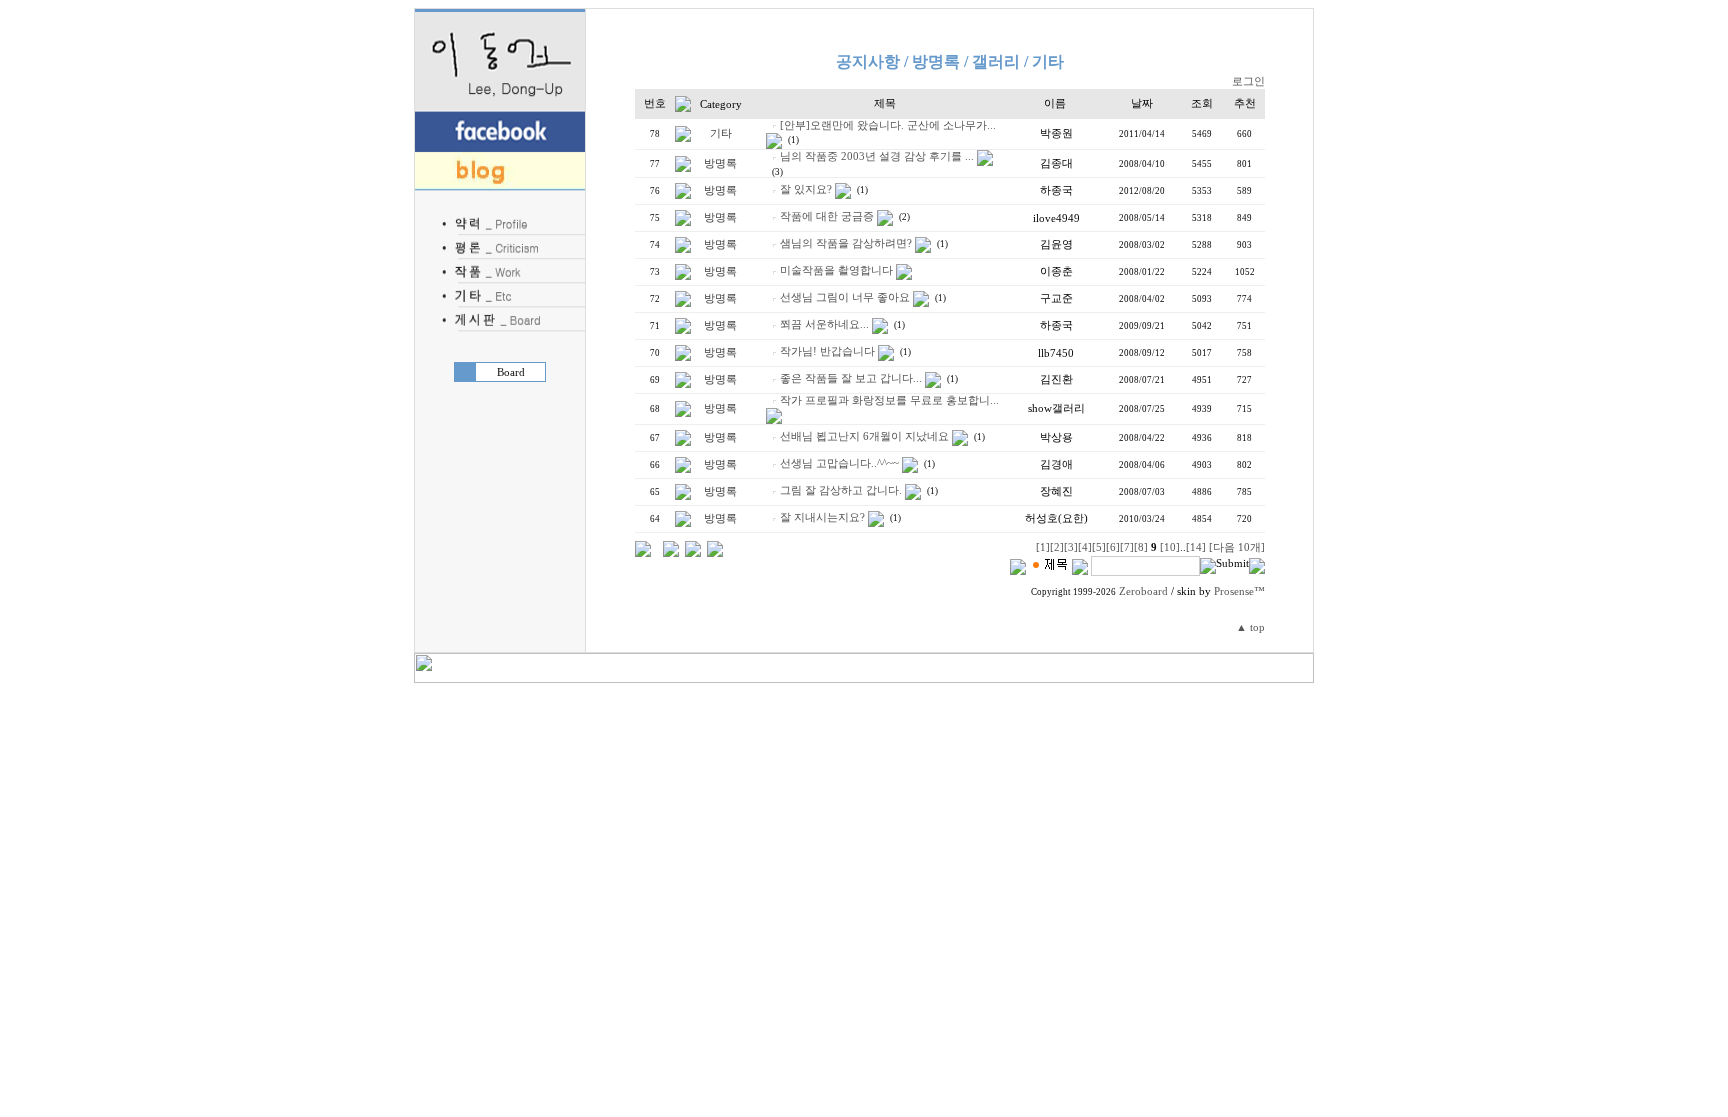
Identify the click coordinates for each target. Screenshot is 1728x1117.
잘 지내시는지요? (822, 517)
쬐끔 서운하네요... (824, 324)
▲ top (1250, 627)
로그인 (1248, 81)
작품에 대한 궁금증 (827, 216)
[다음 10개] (1237, 547)
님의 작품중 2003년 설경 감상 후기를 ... (877, 156)
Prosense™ (1239, 591)
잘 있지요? (806, 189)
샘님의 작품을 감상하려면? (846, 243)
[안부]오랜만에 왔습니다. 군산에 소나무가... (888, 125)
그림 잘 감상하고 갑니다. (841, 490)
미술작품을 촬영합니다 (836, 270)
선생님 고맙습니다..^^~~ (839, 463)
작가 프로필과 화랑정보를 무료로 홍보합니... (889, 400)
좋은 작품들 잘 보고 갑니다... (851, 378)
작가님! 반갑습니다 (827, 351)
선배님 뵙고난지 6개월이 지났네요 (864, 436)
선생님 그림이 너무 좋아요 (845, 297)
